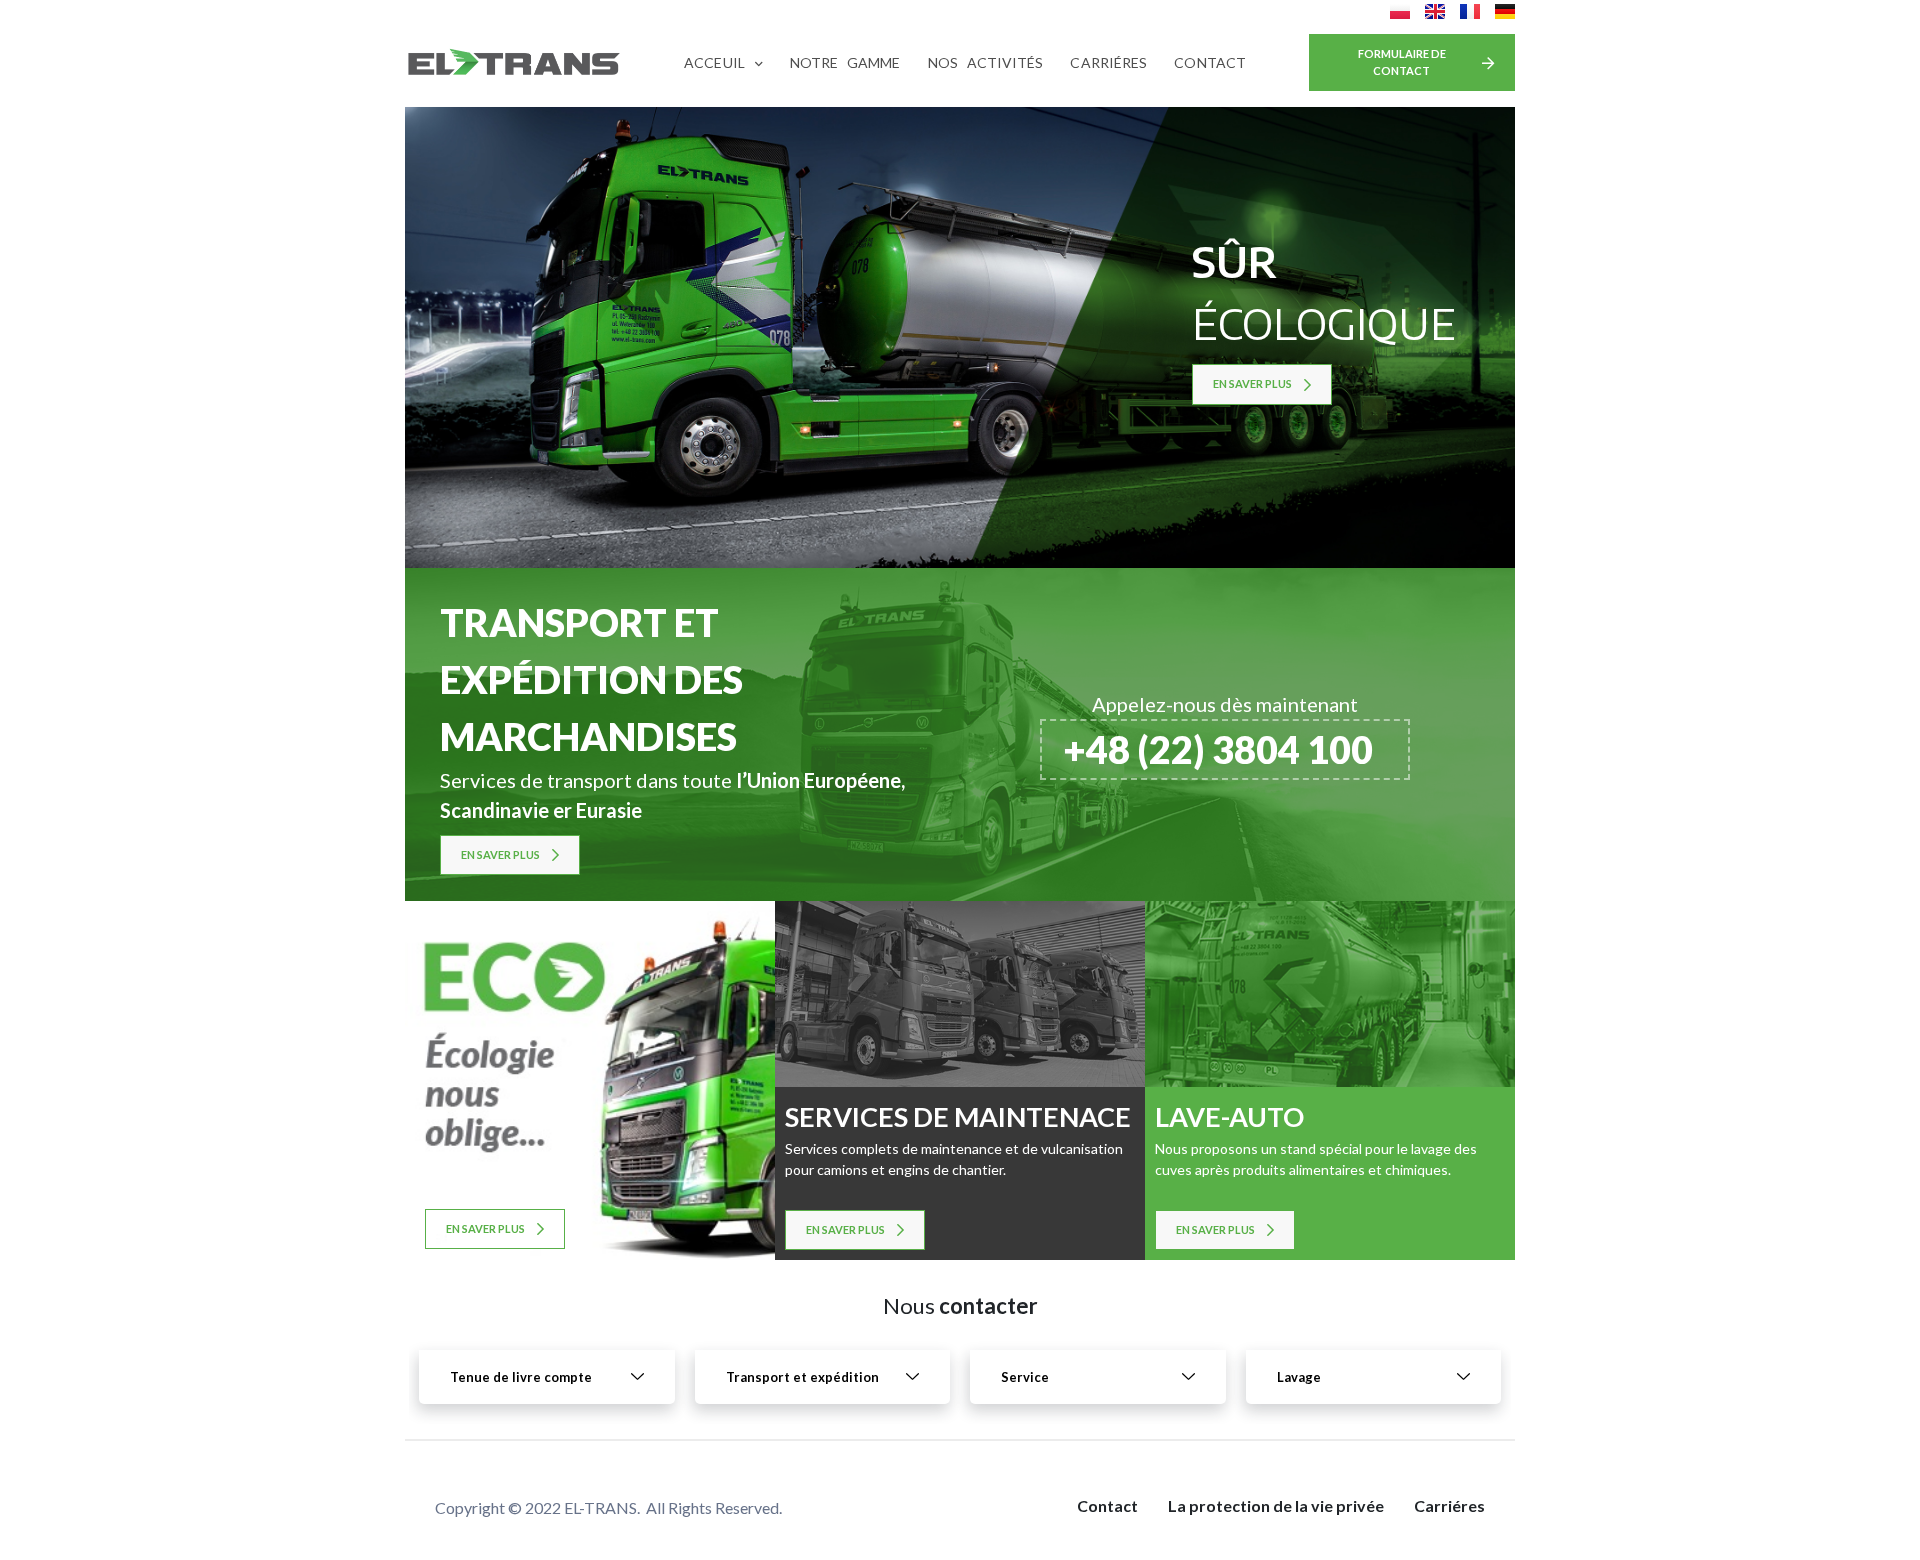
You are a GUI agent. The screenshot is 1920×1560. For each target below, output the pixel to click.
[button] (1412, 62)
